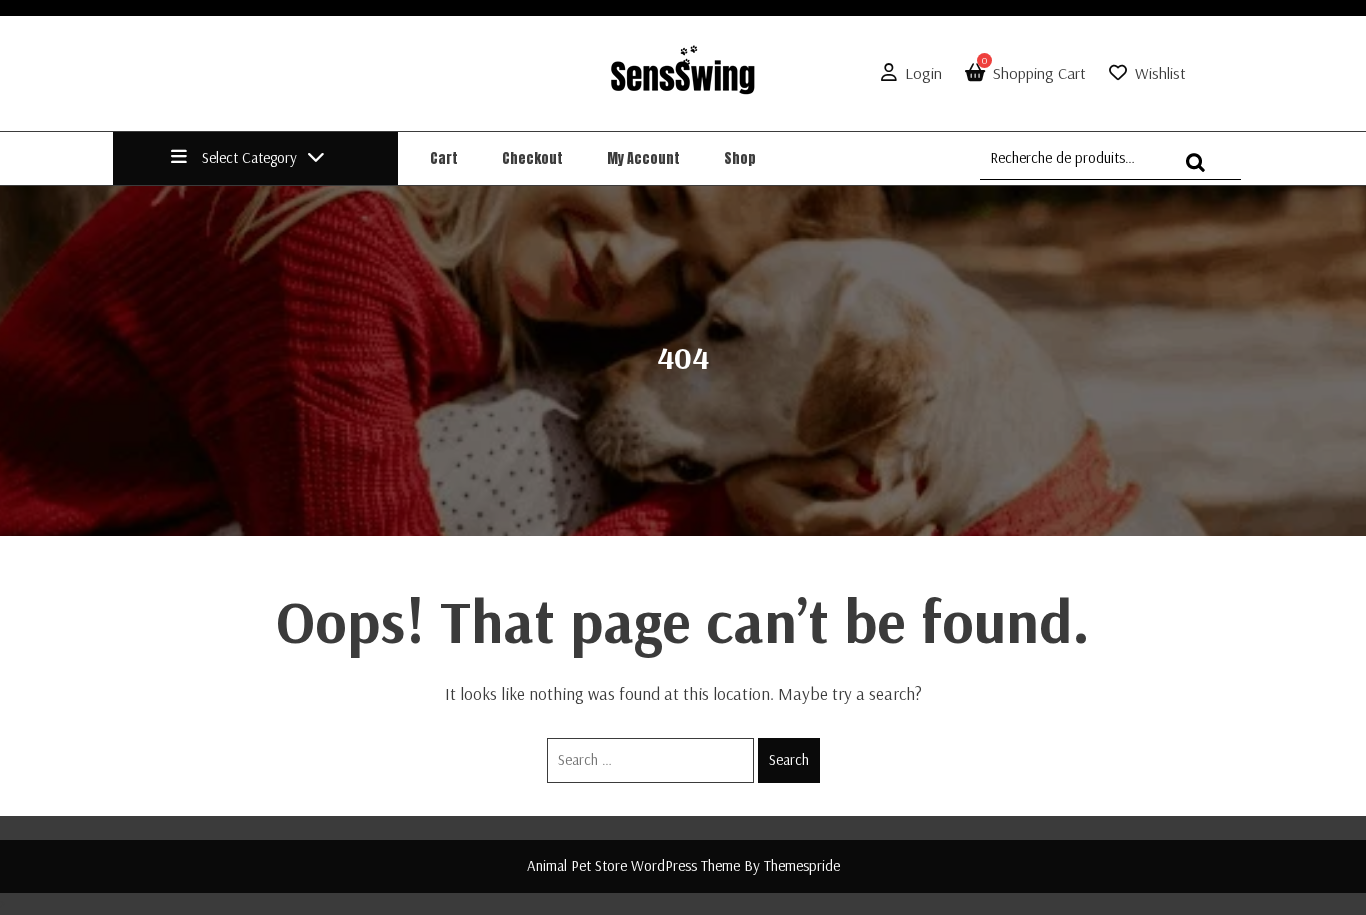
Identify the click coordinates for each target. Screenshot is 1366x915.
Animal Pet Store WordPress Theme (633, 865)
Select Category (249, 157)
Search (789, 759)
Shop (740, 158)
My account (643, 158)
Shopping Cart (1034, 73)
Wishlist (1160, 73)
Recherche (1201, 171)
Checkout (532, 158)
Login (923, 73)
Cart (444, 158)
